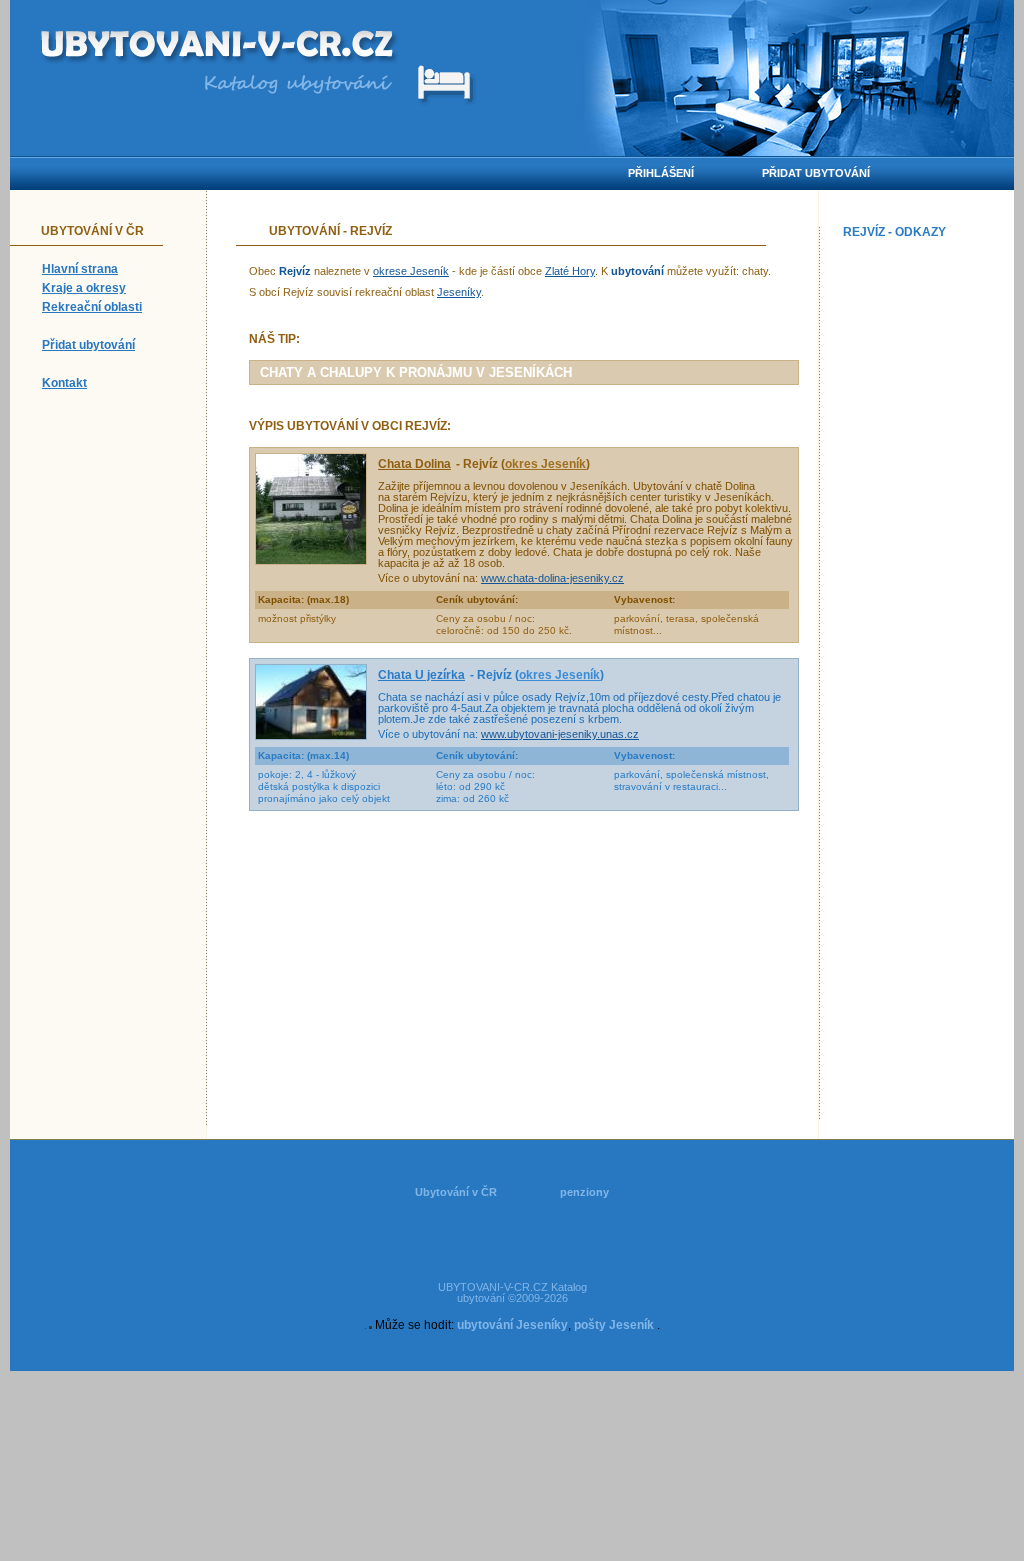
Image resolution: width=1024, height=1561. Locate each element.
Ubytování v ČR (456, 1192)
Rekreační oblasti (92, 307)
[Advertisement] (924, 546)
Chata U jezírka (421, 675)
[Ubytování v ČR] (219, 47)
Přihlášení (661, 173)
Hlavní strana (80, 269)
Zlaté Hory (570, 271)
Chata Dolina (414, 464)
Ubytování (304, 231)
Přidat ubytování (88, 345)
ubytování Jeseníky (512, 1325)
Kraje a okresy (84, 288)
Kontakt (64, 383)
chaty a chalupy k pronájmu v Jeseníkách (416, 372)
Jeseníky (459, 292)
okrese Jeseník (411, 271)
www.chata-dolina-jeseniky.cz (552, 578)
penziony (584, 1192)
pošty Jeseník (614, 1325)
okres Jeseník (545, 464)
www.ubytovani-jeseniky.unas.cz (560, 734)
